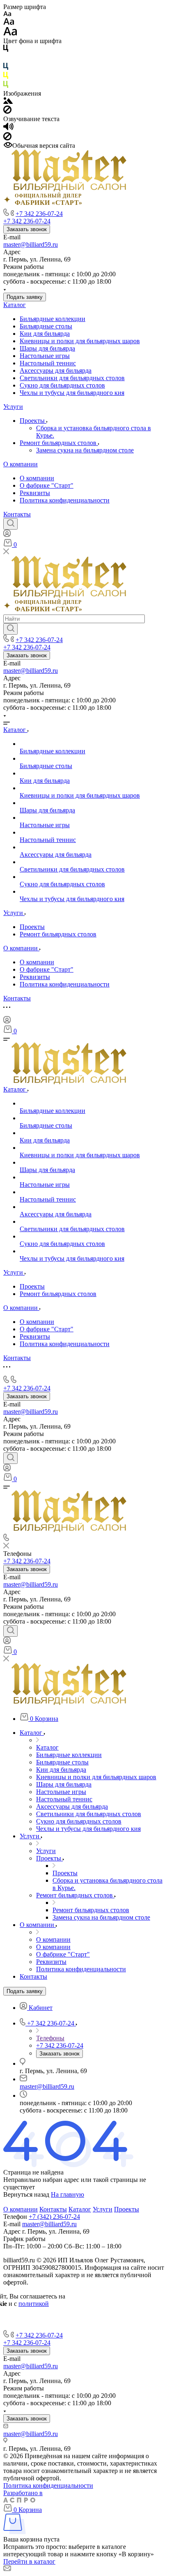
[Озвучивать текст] (8, 128)
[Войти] (7, 535)
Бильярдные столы (46, 326)
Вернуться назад (26, 2194)
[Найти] (10, 629)
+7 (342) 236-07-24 (54, 2217)
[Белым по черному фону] (6, 59)
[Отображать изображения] (8, 102)
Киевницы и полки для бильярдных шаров (80, 341)
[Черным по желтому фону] (6, 77)
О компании (21, 464)
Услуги (13, 407)
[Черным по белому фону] (6, 50)
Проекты (33, 421)
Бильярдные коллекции (53, 319)
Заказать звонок (27, 229)
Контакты (17, 514)
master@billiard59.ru (31, 244)
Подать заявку (25, 297)
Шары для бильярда (47, 348)
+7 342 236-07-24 (39, 214)
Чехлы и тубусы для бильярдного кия (72, 393)
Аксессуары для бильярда (56, 370)
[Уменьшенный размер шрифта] (7, 14)
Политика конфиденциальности (65, 500)
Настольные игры (45, 356)
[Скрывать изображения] (7, 111)
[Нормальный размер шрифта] (9, 23)
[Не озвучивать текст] (7, 138)
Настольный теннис (48, 363)
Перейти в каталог (29, 2561)
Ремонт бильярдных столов (59, 443)
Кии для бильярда (45, 334)
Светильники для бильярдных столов (72, 378)
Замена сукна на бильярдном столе (85, 450)
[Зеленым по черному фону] (6, 86)
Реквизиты (35, 493)
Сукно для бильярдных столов (62, 385)
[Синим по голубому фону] (6, 68)
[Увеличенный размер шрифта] (10, 33)
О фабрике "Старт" (47, 485)
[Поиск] (10, 524)
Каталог (15, 305)
